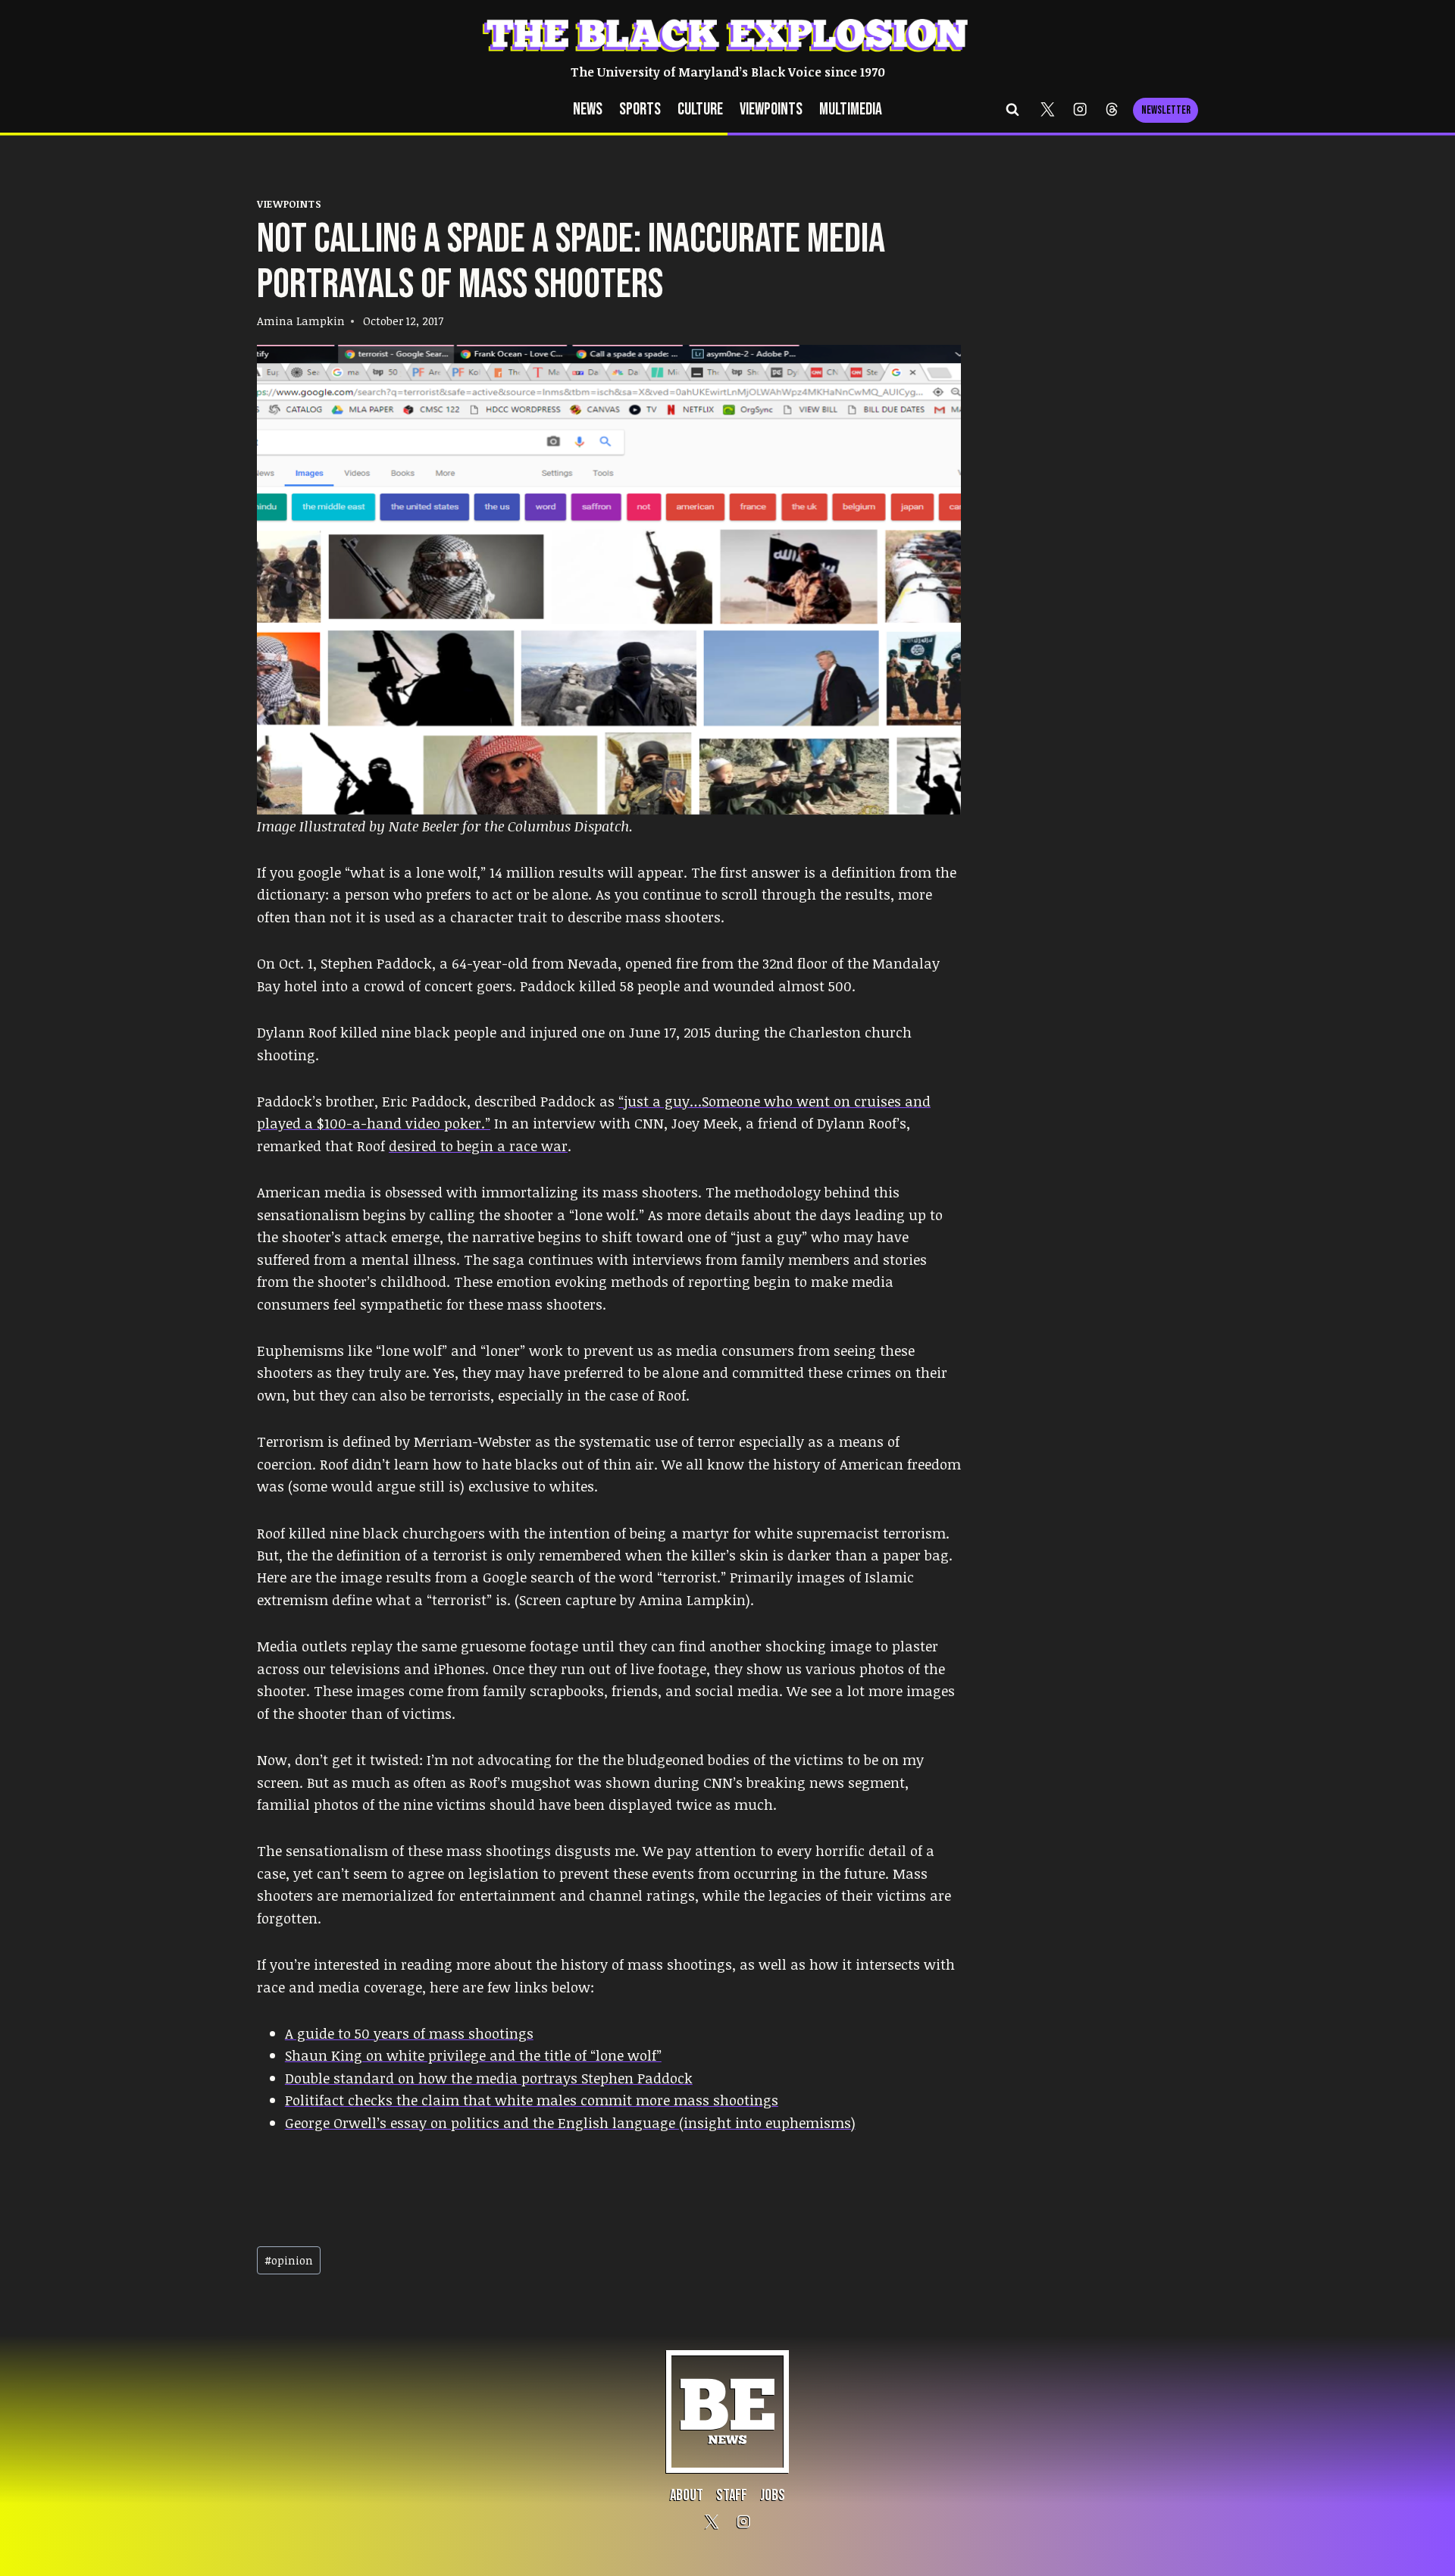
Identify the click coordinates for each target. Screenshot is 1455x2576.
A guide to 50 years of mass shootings (409, 2033)
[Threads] (1112, 110)
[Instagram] (1080, 110)
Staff (732, 2495)
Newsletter (1166, 110)
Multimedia (851, 110)
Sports (640, 110)
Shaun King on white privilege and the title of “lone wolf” (473, 2055)
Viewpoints (771, 110)
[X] (1048, 110)
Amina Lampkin (301, 321)
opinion (289, 2260)
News (588, 110)
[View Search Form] (1012, 110)
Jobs (773, 2495)
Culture (700, 110)
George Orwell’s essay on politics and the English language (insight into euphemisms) (570, 2122)
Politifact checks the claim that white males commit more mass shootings (532, 2100)
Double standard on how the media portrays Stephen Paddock (489, 2078)
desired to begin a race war (478, 1146)
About (687, 2495)
